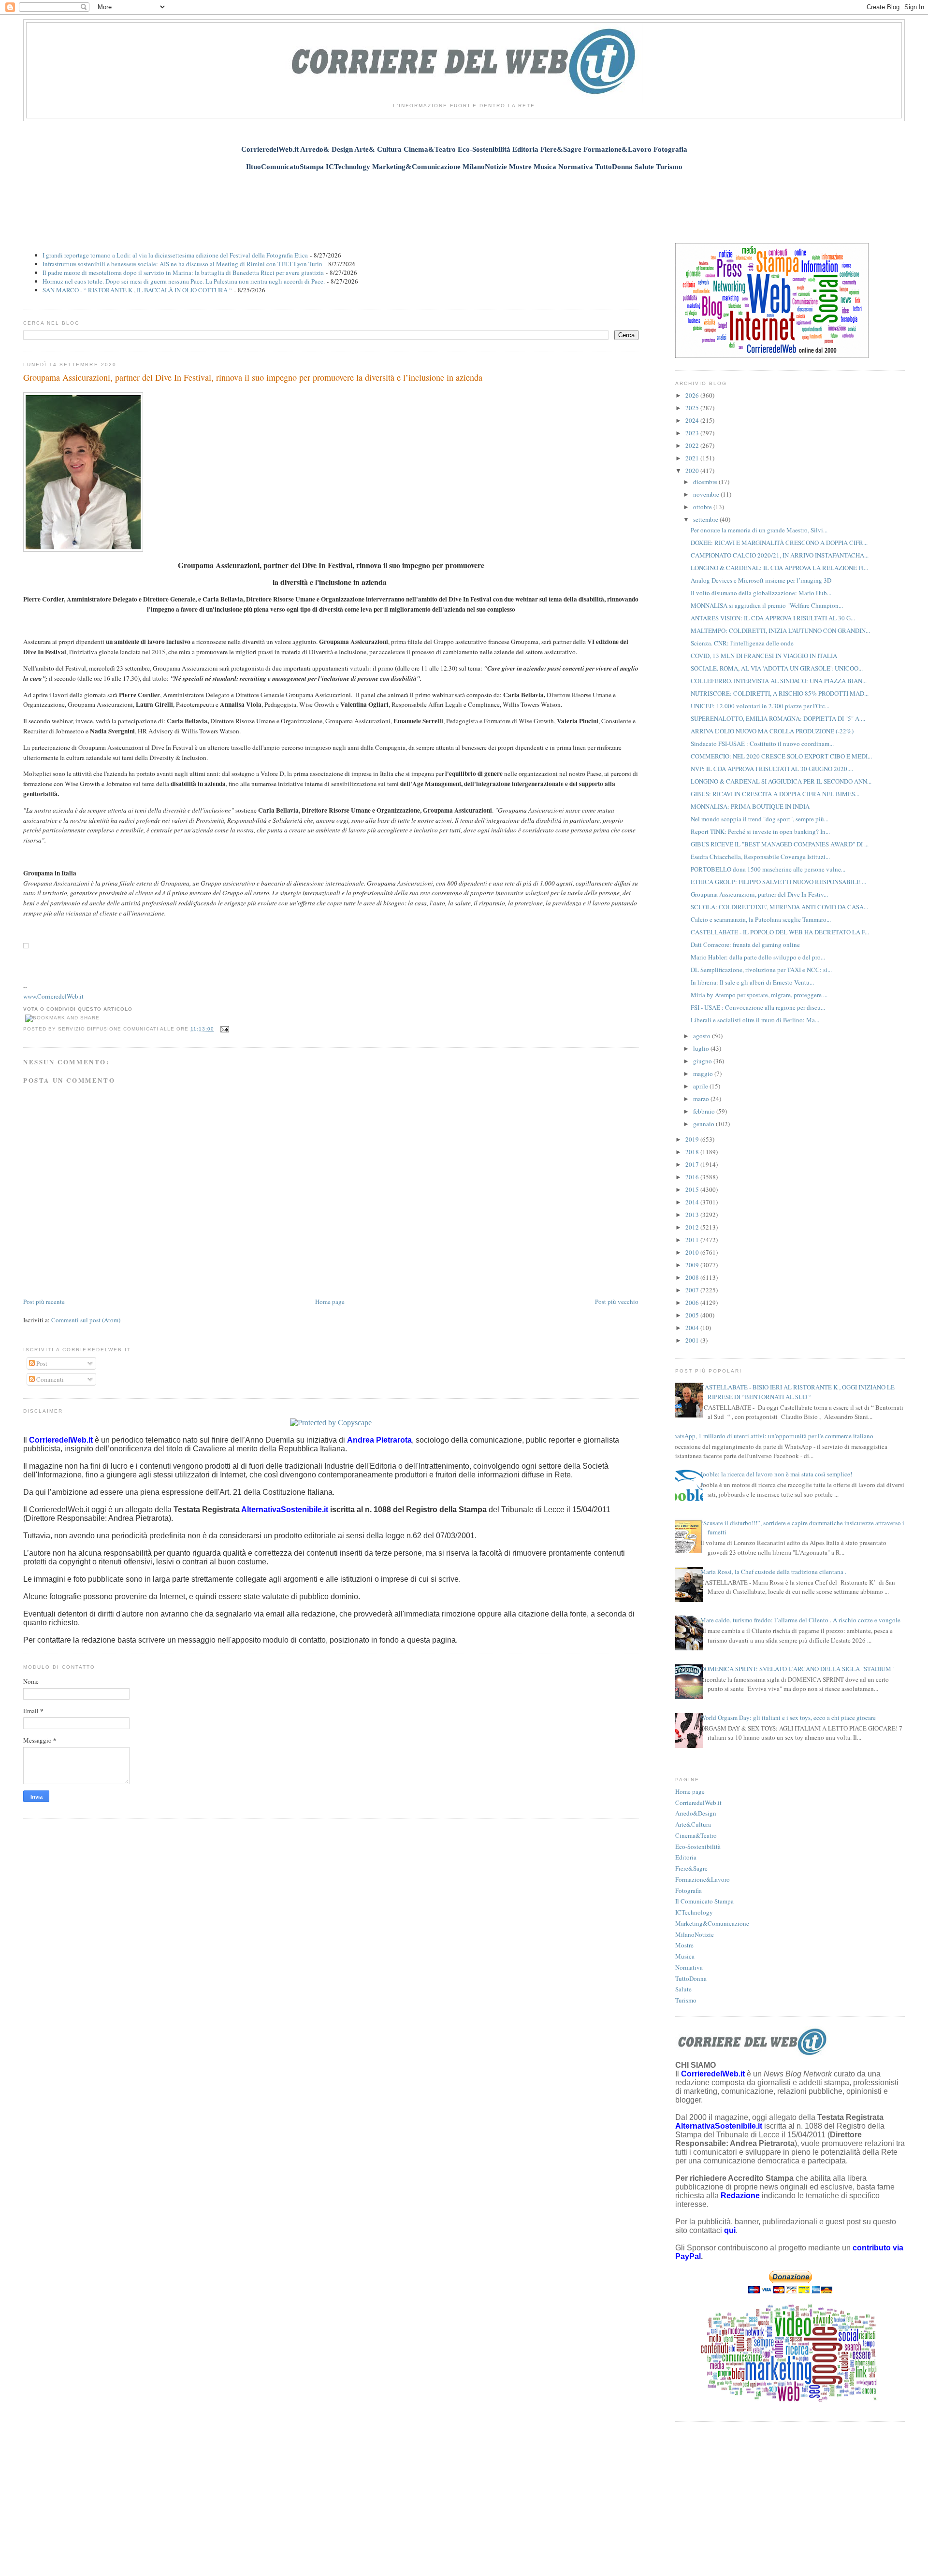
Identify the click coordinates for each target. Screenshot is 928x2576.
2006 (693, 1302)
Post (41, 1363)
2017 (693, 1164)
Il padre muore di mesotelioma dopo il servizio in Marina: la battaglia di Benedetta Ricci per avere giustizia (183, 272)
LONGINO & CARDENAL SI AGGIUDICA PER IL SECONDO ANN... (781, 781)
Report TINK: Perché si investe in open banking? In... (760, 831)
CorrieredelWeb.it (698, 1803)
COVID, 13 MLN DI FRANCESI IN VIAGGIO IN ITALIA (764, 656)
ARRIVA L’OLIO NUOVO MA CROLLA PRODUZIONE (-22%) (772, 731)
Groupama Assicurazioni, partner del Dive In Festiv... (759, 894)
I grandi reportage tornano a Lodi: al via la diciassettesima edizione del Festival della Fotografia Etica (175, 255)
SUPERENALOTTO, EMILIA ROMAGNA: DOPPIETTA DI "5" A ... (778, 718)
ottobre (703, 507)
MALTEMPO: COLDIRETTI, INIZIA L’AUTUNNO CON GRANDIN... (780, 630)
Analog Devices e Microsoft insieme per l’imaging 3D (761, 580)
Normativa (689, 1967)
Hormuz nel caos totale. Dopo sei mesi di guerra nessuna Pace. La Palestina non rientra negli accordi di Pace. (184, 281)
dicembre (706, 482)
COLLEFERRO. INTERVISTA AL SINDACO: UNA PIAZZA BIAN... (779, 681)
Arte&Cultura (693, 1824)
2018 (693, 1152)
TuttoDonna (691, 1978)
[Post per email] (224, 1029)
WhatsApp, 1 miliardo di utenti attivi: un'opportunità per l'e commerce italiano (771, 1436)
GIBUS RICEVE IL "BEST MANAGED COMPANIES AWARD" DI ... (780, 844)
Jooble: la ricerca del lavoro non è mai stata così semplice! (776, 1474)
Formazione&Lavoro (703, 1879)
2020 (693, 471)
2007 (693, 1290)
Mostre (684, 1945)
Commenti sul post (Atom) (86, 1320)
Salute (683, 1989)
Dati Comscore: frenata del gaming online (745, 945)
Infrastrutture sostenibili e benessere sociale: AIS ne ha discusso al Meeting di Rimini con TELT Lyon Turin (182, 264)
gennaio (704, 1124)
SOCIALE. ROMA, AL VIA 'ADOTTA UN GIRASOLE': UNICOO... (777, 668)
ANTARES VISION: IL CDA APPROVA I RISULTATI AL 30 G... (773, 618)
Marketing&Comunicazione (712, 1923)
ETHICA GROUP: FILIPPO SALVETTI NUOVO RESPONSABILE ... (778, 882)
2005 (693, 1315)
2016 (693, 1177)
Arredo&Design (696, 1813)
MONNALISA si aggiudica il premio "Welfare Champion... (767, 605)
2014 (693, 1202)
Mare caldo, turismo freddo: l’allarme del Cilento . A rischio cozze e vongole (800, 1620)
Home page (330, 1302)
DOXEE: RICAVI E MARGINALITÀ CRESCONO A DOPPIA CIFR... (779, 543)
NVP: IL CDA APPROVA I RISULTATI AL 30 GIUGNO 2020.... (772, 769)
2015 (693, 1189)
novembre (707, 494)
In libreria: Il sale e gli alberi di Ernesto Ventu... (752, 982)
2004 (693, 1328)
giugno (703, 1061)
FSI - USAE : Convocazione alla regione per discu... (758, 1007)
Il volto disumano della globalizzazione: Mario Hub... (761, 593)
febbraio (705, 1111)
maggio (704, 1073)
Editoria (686, 1857)
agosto (703, 1036)
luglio (702, 1048)
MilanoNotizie (695, 1934)
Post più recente (44, 1302)
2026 (693, 395)
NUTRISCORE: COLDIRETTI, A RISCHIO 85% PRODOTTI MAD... (780, 693)
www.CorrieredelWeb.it (53, 996)
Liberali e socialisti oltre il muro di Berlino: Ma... (755, 1020)
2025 (693, 408)
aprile (701, 1086)
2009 (693, 1265)
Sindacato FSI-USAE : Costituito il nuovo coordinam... (762, 744)
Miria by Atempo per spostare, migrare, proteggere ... (759, 995)
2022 (693, 445)
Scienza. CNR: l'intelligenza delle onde (742, 643)
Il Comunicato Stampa (704, 1901)
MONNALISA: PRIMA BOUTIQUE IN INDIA (750, 806)
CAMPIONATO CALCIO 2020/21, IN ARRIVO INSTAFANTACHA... (780, 555)
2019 (693, 1139)
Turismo (686, 2000)
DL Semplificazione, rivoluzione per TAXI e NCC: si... (761, 970)
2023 (693, 433)
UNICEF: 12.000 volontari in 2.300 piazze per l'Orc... (760, 706)
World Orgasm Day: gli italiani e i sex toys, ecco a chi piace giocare (788, 1717)
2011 (693, 1240)
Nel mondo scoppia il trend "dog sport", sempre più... (760, 819)
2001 (693, 1340)
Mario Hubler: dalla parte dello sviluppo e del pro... (758, 957)
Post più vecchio (617, 1302)
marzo (702, 1099)
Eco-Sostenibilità (698, 1846)
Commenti (49, 1379)
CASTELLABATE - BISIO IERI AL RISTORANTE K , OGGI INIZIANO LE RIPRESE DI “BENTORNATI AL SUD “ (797, 1392)
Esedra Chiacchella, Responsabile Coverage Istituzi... (760, 857)
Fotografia (689, 1890)
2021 (693, 458)
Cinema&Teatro (696, 1835)
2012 (693, 1227)
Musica (685, 1956)
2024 (693, 420)
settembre (706, 519)
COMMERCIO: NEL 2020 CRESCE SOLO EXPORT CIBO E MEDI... (781, 756)
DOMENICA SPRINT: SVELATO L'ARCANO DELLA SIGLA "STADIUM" (797, 1669)
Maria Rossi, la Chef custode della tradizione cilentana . (773, 1572)
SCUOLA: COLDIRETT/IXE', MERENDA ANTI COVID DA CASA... (779, 907)
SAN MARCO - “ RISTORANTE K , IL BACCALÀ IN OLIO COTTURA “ (137, 290)
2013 (693, 1215)
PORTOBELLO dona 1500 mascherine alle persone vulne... (768, 869)
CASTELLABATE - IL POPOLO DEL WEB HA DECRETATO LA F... (780, 932)
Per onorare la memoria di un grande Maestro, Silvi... (759, 530)
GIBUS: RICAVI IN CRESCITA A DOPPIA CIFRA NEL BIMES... (775, 794)
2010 (693, 1252)
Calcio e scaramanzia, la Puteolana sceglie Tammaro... (761, 919)
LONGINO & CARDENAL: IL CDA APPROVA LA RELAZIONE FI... (779, 568)
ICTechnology (694, 1912)
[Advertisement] (464, 201)
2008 (693, 1277)
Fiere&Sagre (691, 1868)
